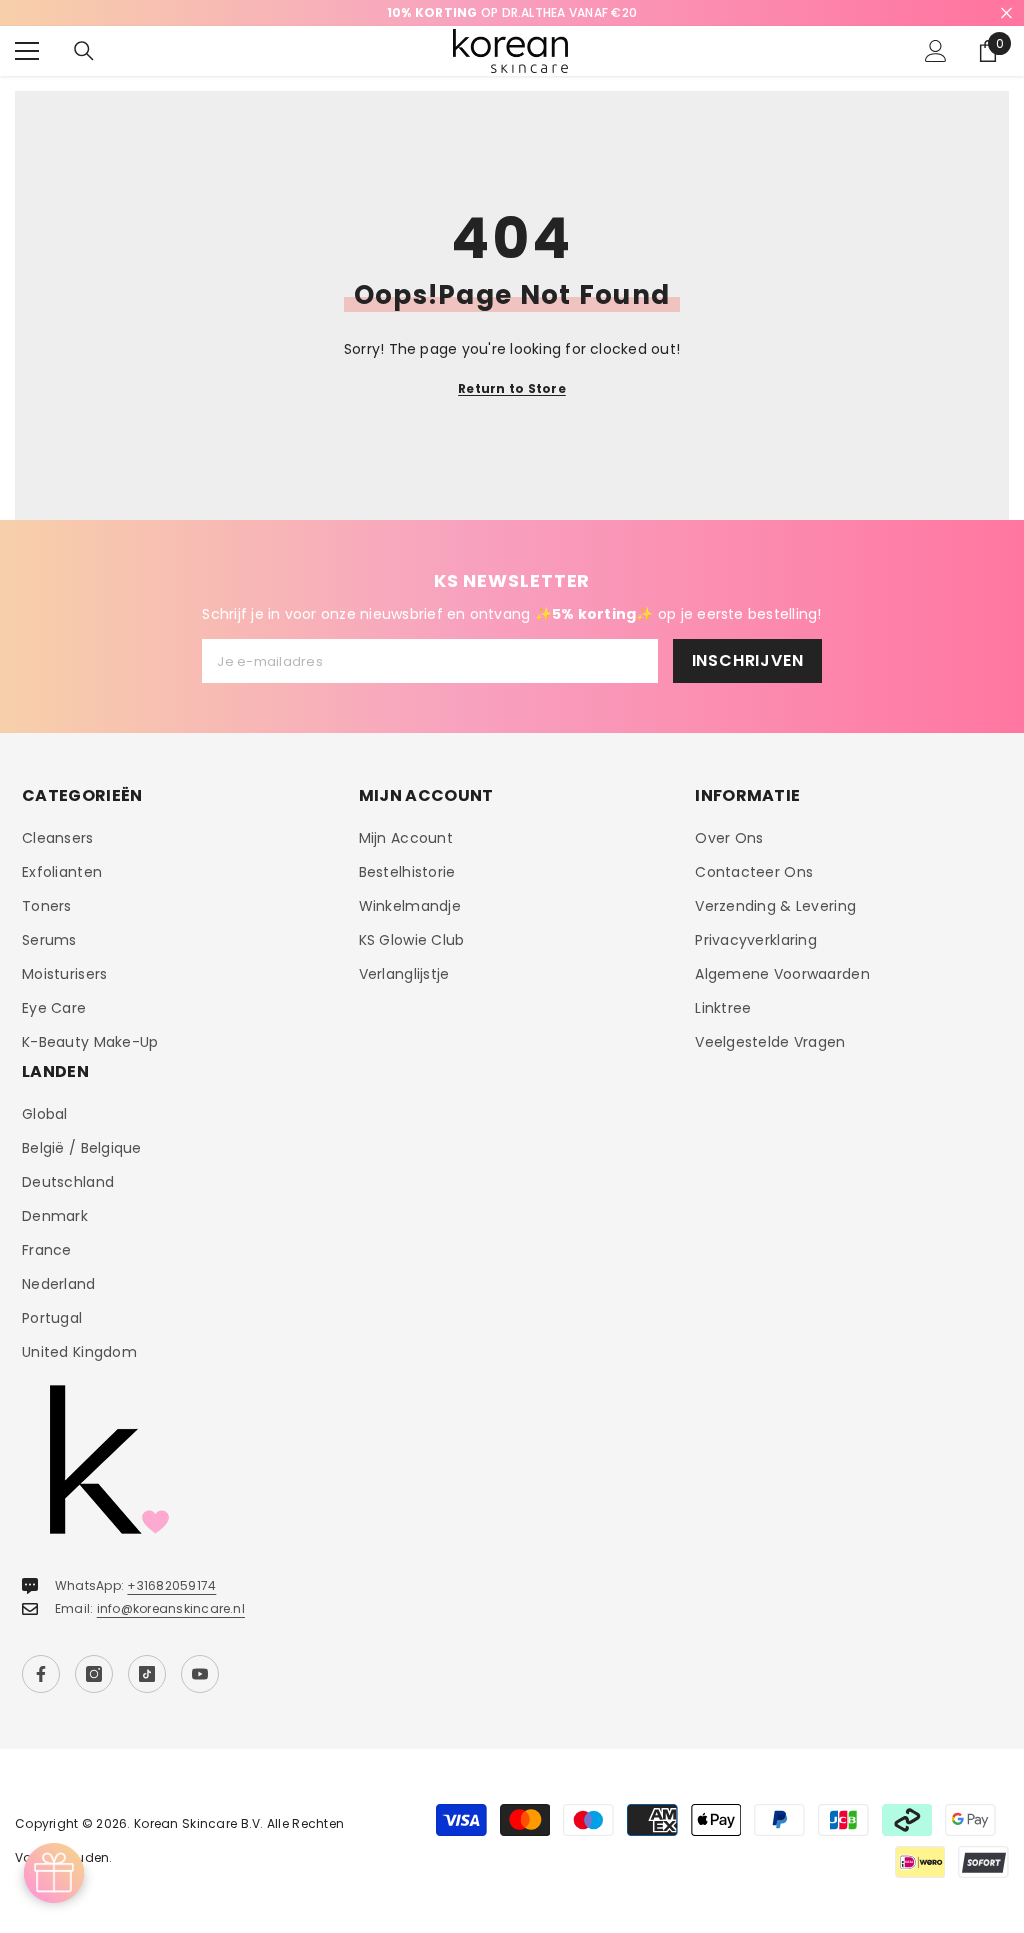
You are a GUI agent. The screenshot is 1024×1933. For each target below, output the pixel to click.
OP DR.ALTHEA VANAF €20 (512, 12)
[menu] (27, 51)
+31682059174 (171, 1585)
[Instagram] (94, 1674)
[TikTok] (147, 1674)
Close (1006, 13)
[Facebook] (41, 1674)
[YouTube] (200, 1674)
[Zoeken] (84, 51)
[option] (512, 13)
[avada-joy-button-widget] (54, 1873)
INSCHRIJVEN (748, 660)
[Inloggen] (936, 51)
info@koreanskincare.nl (171, 1608)
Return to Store (512, 388)
